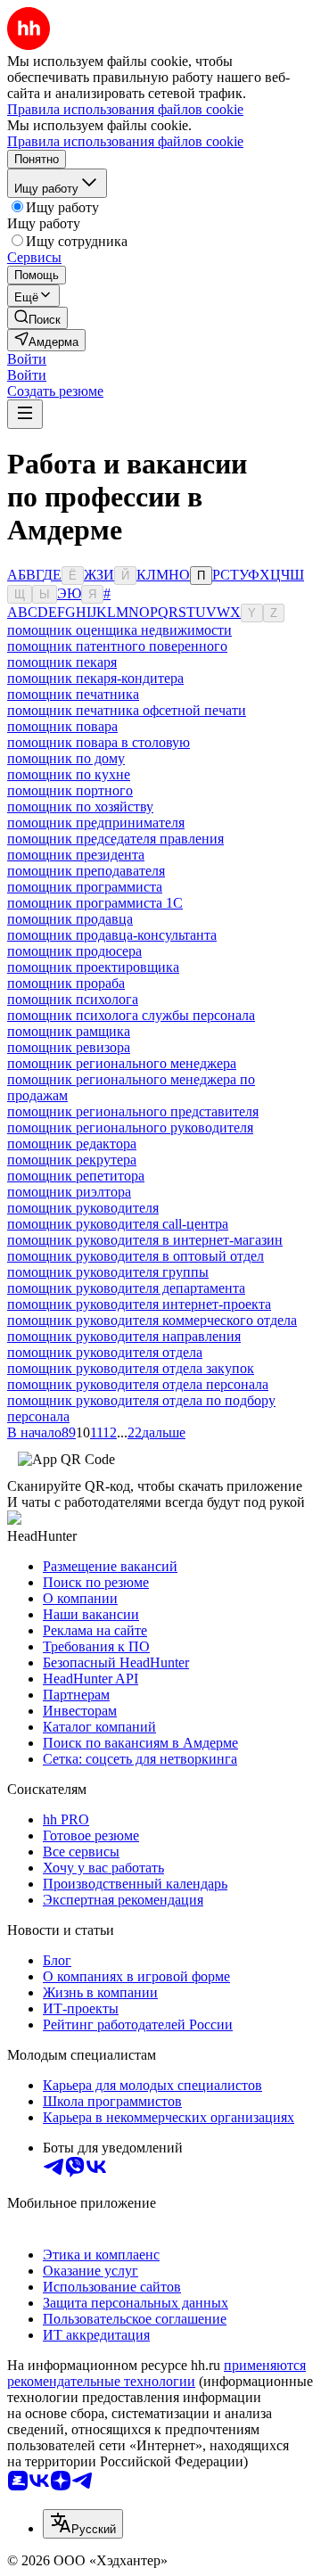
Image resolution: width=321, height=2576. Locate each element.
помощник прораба (66, 983)
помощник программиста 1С (95, 903)
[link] (37, 318)
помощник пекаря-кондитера (95, 678)
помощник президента (76, 855)
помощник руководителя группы (108, 1272)
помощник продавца (70, 919)
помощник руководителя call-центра (118, 1224)
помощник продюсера (74, 951)
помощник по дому (66, 758)
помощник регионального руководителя (130, 1128)
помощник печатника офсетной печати (127, 710)
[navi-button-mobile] (25, 414)
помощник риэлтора (69, 1192)
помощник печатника (73, 694)
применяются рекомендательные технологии (156, 2373)
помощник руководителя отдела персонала (138, 1384)
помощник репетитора (76, 1176)
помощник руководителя (83, 1208)
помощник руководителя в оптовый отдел (136, 1256)
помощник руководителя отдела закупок (131, 1368)
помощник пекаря (62, 662)
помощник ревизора (69, 1047)
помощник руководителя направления (124, 1336)
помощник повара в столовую (99, 742)
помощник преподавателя (86, 871)
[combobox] (83, 2524)
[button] (27, 359)
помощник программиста (85, 887)
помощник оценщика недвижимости (119, 630)
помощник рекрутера (72, 1160)
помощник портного (70, 790)
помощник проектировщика (93, 967)
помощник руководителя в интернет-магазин (145, 1240)
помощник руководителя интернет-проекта (139, 1304)
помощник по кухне (69, 774)
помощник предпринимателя (96, 823)
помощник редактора (72, 1144)
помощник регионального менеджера (122, 1063)
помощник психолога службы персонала (131, 1015)
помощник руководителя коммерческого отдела (152, 1320)
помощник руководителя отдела (105, 1352)
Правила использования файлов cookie (125, 141)
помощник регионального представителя (133, 1111)
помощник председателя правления (115, 839)
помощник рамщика (69, 1031)
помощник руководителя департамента (126, 1288)
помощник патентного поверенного (117, 646)
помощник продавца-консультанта (112, 935)
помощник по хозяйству (80, 807)
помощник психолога (73, 999)
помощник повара (62, 726)
